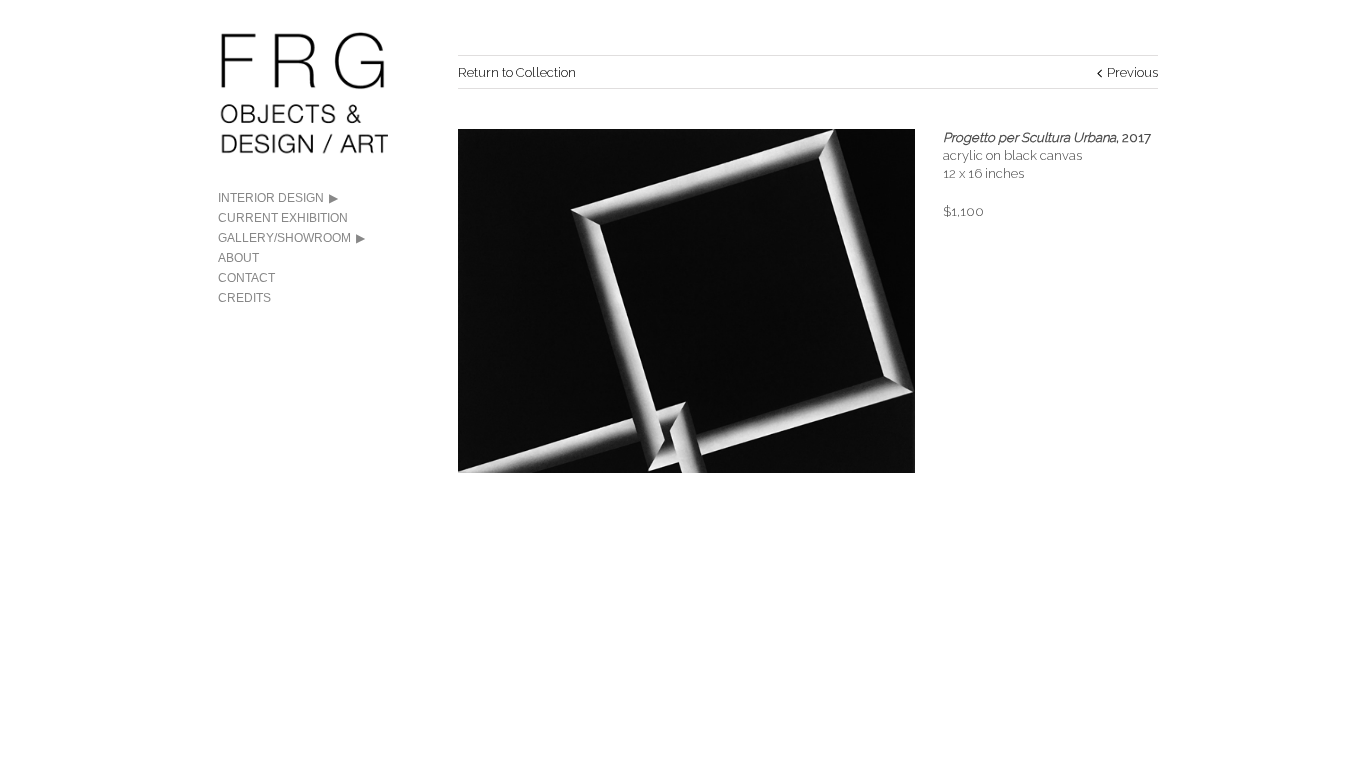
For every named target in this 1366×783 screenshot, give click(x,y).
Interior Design (271, 198)
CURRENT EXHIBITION (283, 218)
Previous (1132, 72)
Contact (246, 278)
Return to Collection (517, 72)
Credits (244, 298)
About (238, 258)
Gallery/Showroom (284, 238)
